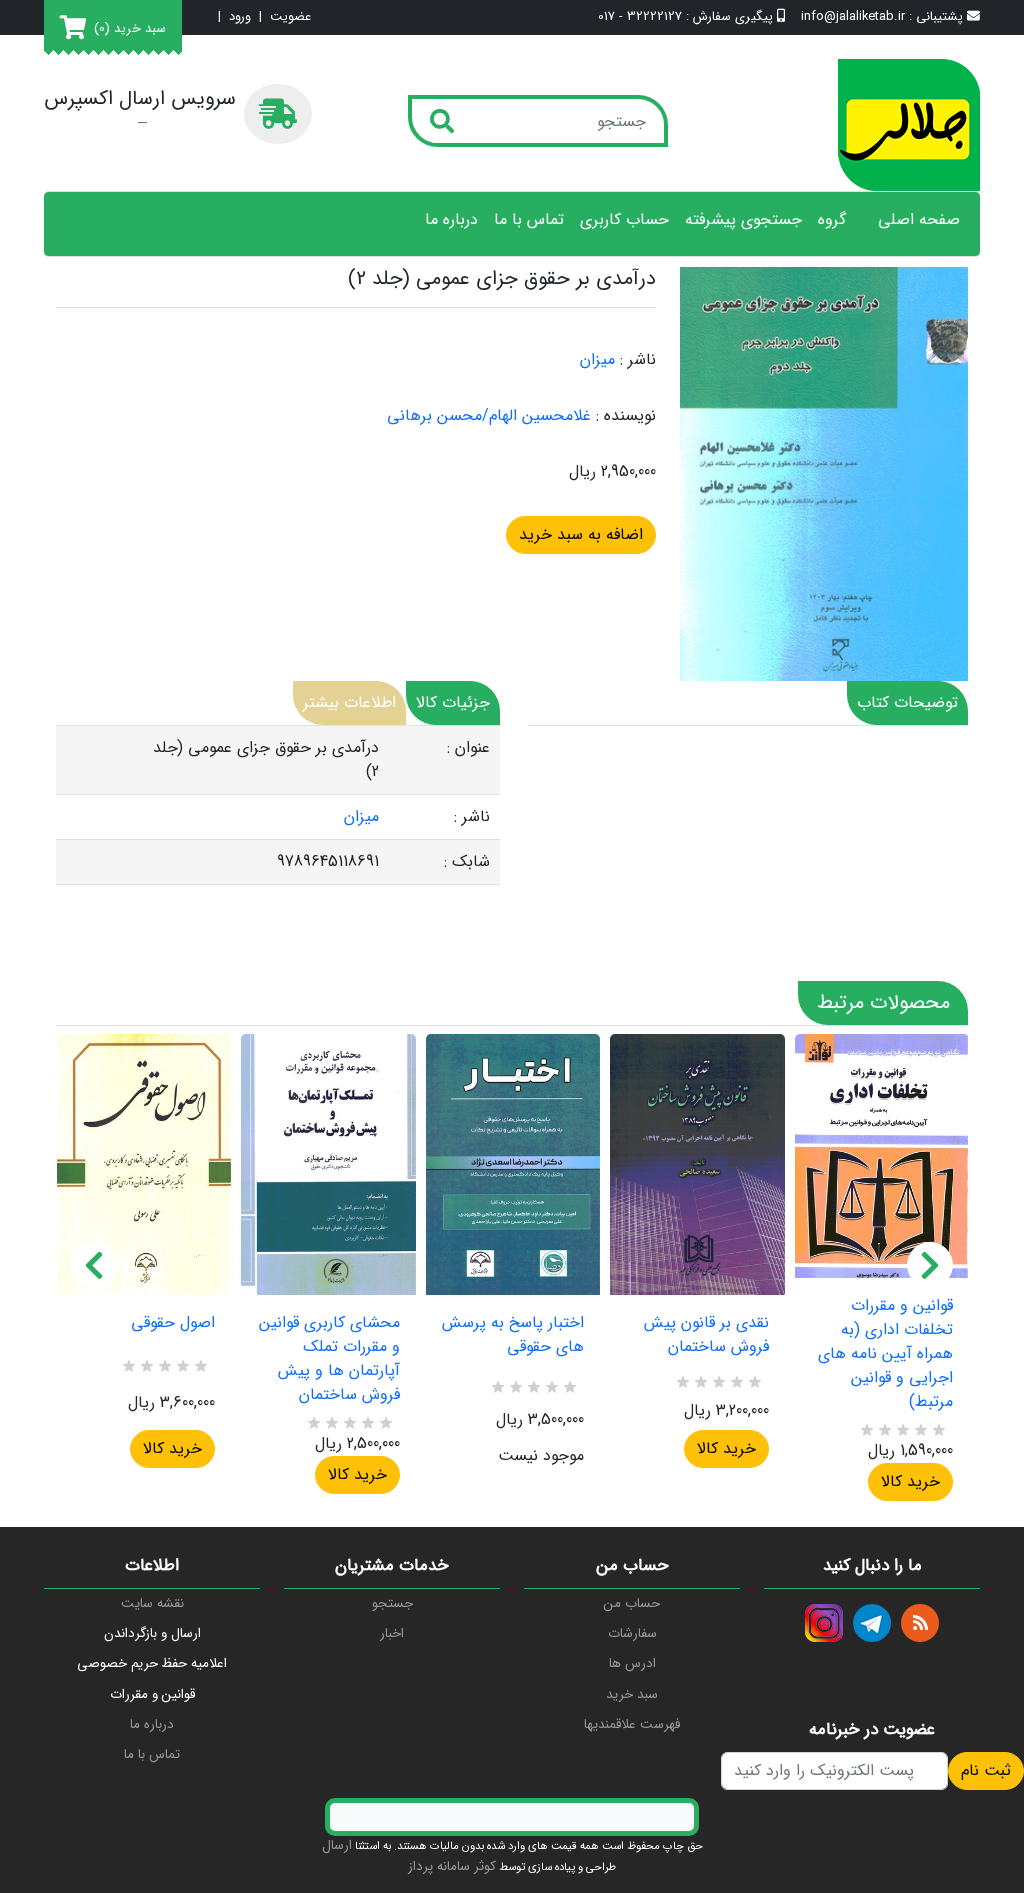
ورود (240, 17)
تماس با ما (529, 220)
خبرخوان (920, 1623)
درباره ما (451, 220)
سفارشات (632, 1633)
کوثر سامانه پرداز (452, 1866)
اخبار (392, 1633)
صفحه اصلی (919, 220)
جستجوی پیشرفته (743, 220)
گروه (832, 220)
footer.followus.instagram (824, 1623)
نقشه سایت (152, 1603)
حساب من (632, 1603)
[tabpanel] (278, 805)
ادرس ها (632, 1663)
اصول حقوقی (173, 1323)
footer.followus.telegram (872, 1623)
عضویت (290, 17)
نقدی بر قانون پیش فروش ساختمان (706, 1335)
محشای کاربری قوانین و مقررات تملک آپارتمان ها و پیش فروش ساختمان (329, 1359)
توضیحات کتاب (907, 702)
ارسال (337, 1845)
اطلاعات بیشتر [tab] (349, 702)
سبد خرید (632, 1694)
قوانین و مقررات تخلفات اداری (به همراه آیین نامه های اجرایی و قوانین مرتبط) (885, 1354)
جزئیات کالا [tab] (453, 702)
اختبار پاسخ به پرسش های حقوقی (513, 1335)
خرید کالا (172, 1448)
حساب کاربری (624, 220)
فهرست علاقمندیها (632, 1724)
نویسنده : (626, 416)
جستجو (392, 1603)
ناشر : (638, 360)
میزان (597, 359)
